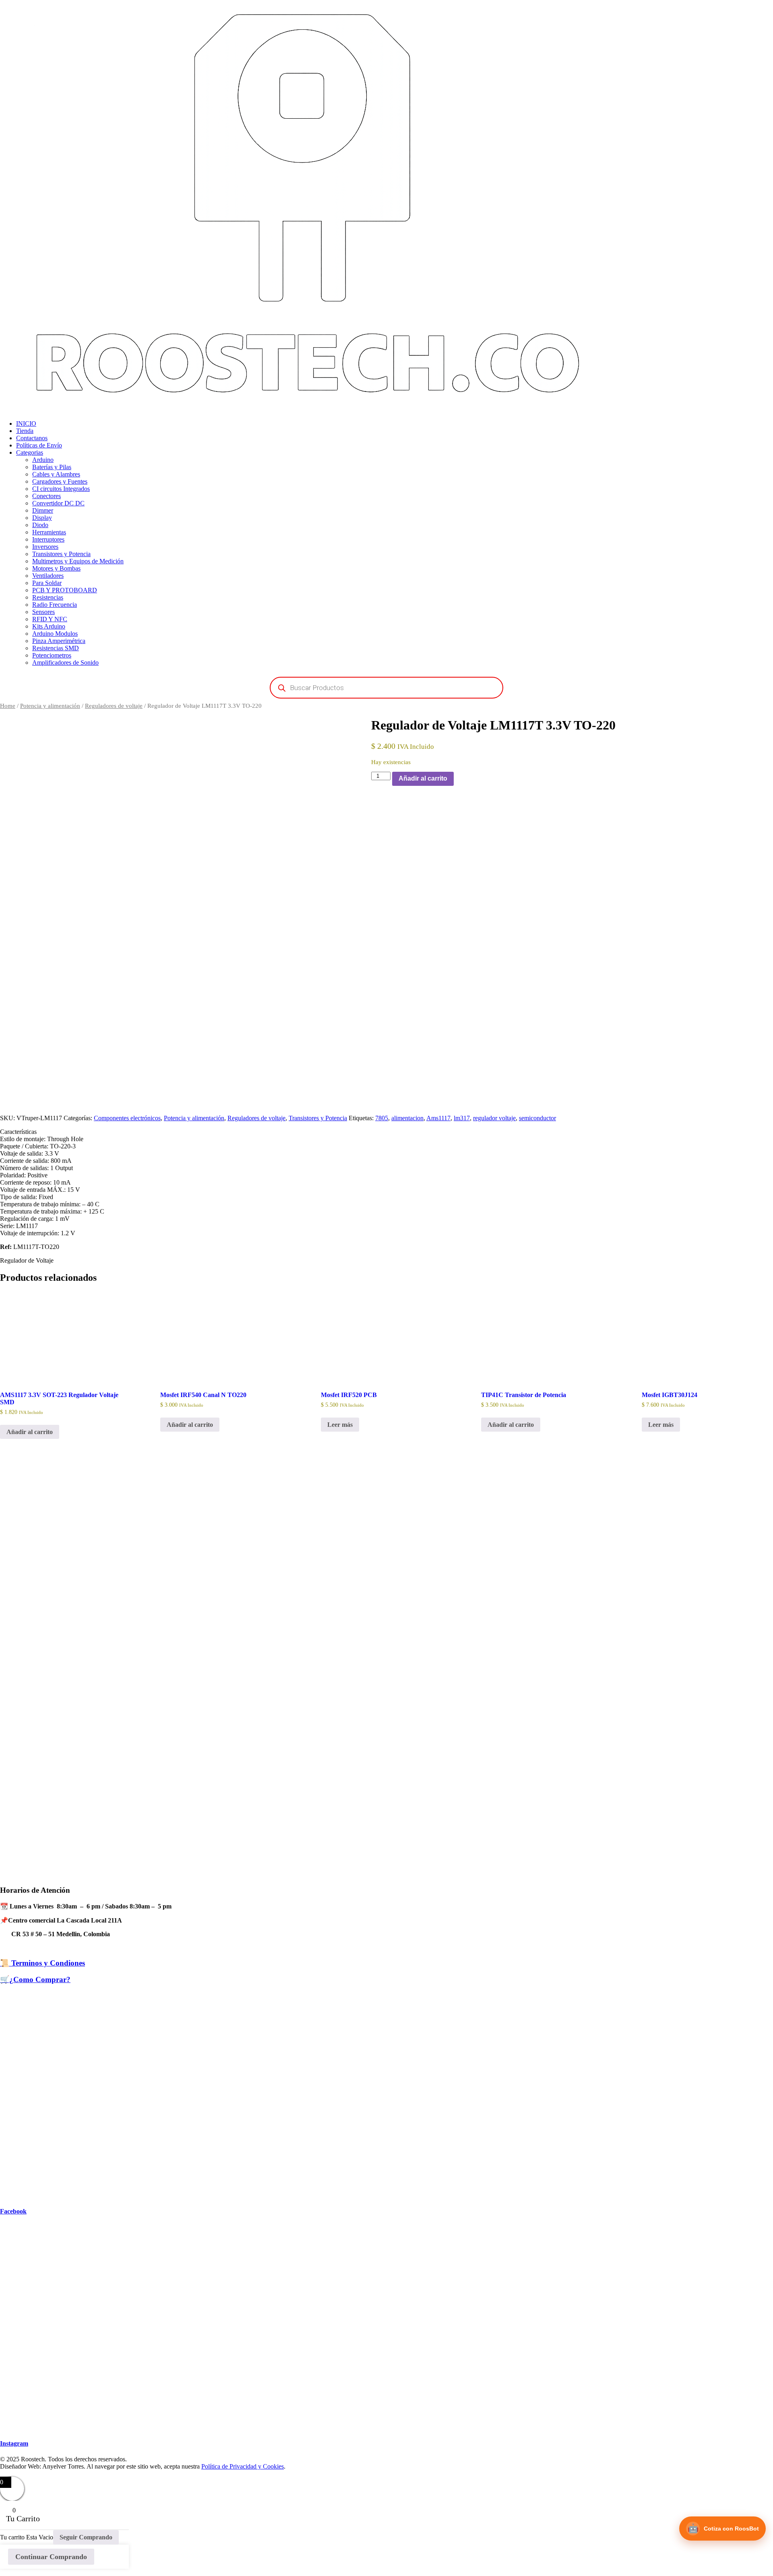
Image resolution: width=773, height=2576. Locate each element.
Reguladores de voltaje (114, 706)
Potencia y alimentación (50, 706)
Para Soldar (47, 583)
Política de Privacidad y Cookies (243, 2466)
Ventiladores (48, 576)
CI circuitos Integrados (61, 489)
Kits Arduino (49, 626)
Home (8, 706)
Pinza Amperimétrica (59, 641)
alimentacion (407, 1118)
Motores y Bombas (56, 568)
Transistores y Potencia (61, 554)
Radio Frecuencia (55, 605)
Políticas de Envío (39, 445)
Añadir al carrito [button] (30, 1432)
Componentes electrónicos (127, 1118)
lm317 (462, 1118)
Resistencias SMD (56, 648)
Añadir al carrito (423, 778)
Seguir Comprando (86, 2537)
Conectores (47, 496)
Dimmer (43, 510)
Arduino (43, 460)
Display (42, 518)
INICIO (26, 423)
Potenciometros (52, 655)
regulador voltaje (494, 1118)
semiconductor (537, 1118)
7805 (382, 1118)
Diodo (40, 525)
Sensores (43, 612)
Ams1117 (438, 1118)
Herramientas (49, 532)
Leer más (340, 1425)
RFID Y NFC (50, 619)
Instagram (14, 2443)
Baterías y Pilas (52, 467)
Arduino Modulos (55, 634)
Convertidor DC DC (58, 503)
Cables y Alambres (56, 474)
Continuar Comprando (51, 2557)
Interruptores (48, 539)
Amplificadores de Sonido (65, 663)
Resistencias (48, 597)
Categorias (30, 452)
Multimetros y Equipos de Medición (78, 561)
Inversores (45, 547)
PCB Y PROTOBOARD (65, 590)
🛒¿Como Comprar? (35, 1979)
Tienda (25, 431)
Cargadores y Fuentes (60, 481)
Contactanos (32, 438)
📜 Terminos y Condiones (42, 1963)
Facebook (13, 2211)
